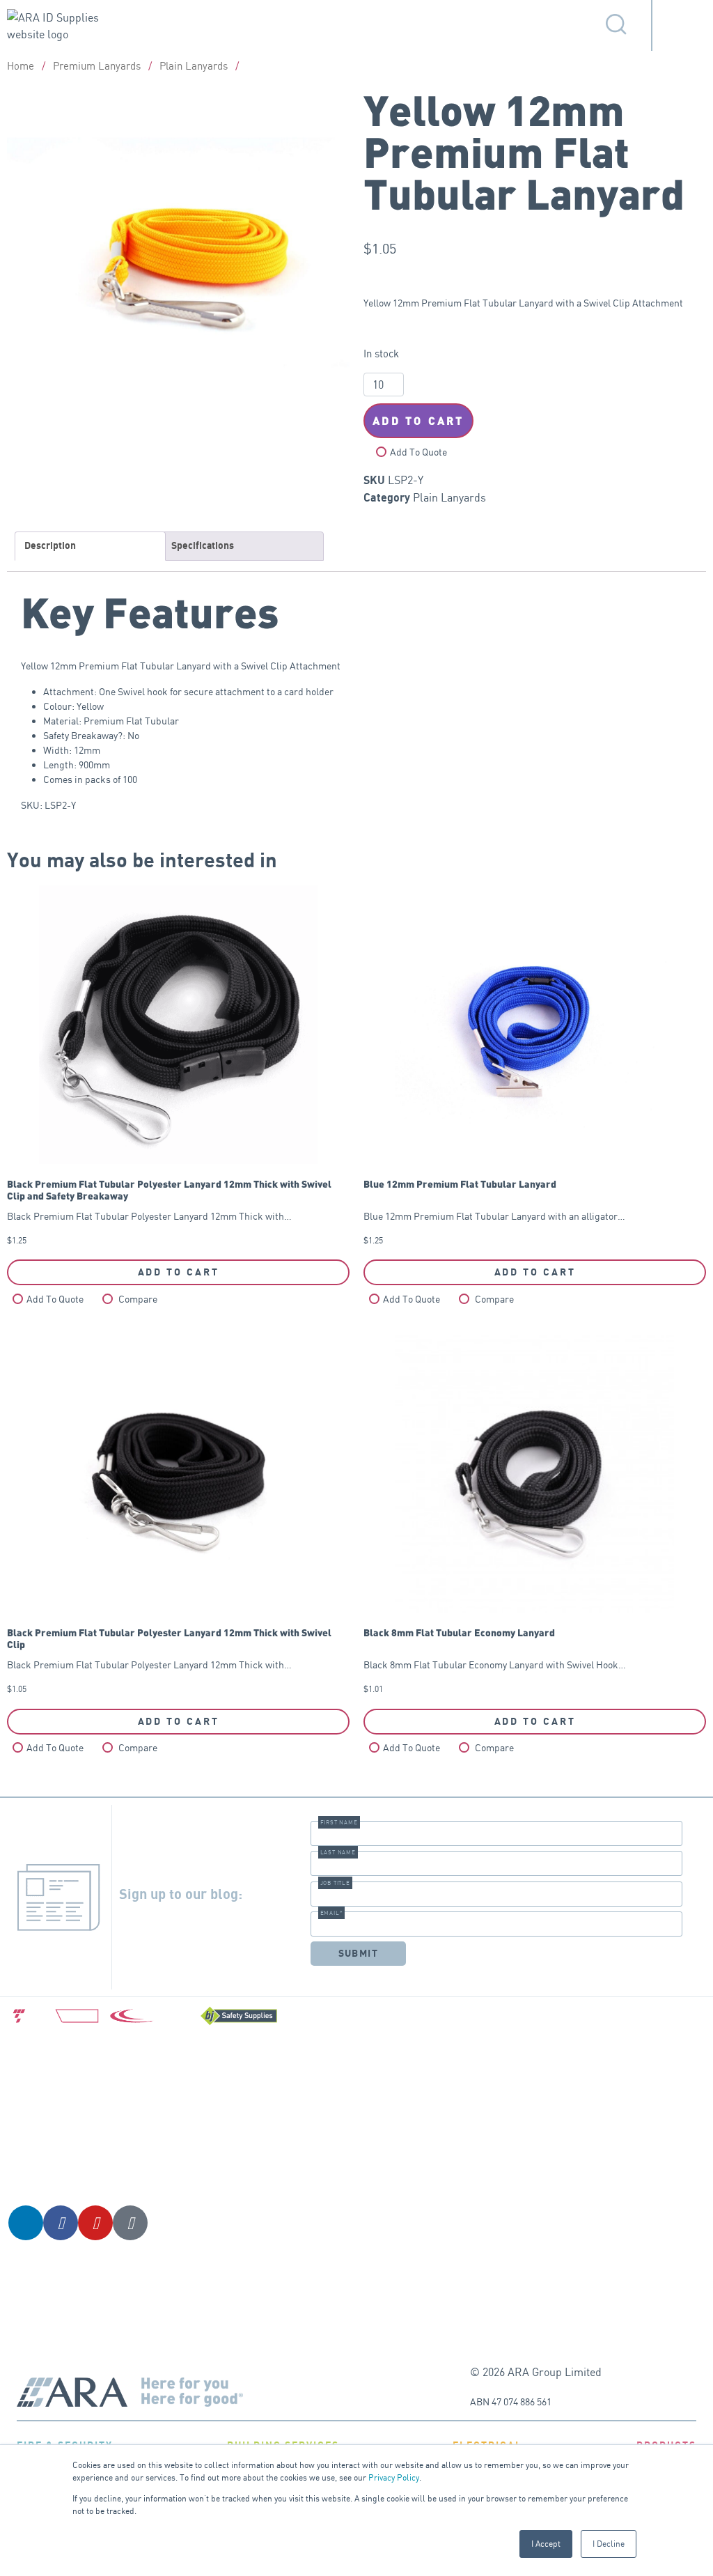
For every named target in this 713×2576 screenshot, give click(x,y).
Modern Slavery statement (492, 2259)
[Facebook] (61, 2223)
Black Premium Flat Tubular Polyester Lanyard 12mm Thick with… (169, 1212)
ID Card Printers (357, 2177)
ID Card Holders (356, 2073)
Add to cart (418, 420)
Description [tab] (50, 546)
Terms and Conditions (483, 2070)
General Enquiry (632, 2062)
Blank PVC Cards (358, 2212)
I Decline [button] (609, 2544)
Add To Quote (418, 452)
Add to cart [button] (179, 1272)
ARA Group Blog (632, 2096)
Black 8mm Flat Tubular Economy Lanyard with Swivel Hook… (495, 1660)
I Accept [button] (546, 2544)
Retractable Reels (360, 2142)
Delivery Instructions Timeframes (486, 2165)
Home (21, 66)
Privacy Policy (394, 2477)
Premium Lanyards (97, 66)
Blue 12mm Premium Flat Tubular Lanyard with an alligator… (494, 1212)
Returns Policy (491, 2216)
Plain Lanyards (194, 66)
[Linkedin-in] (26, 2223)
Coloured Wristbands (347, 2255)
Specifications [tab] (203, 546)
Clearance (343, 2298)
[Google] (130, 2223)
